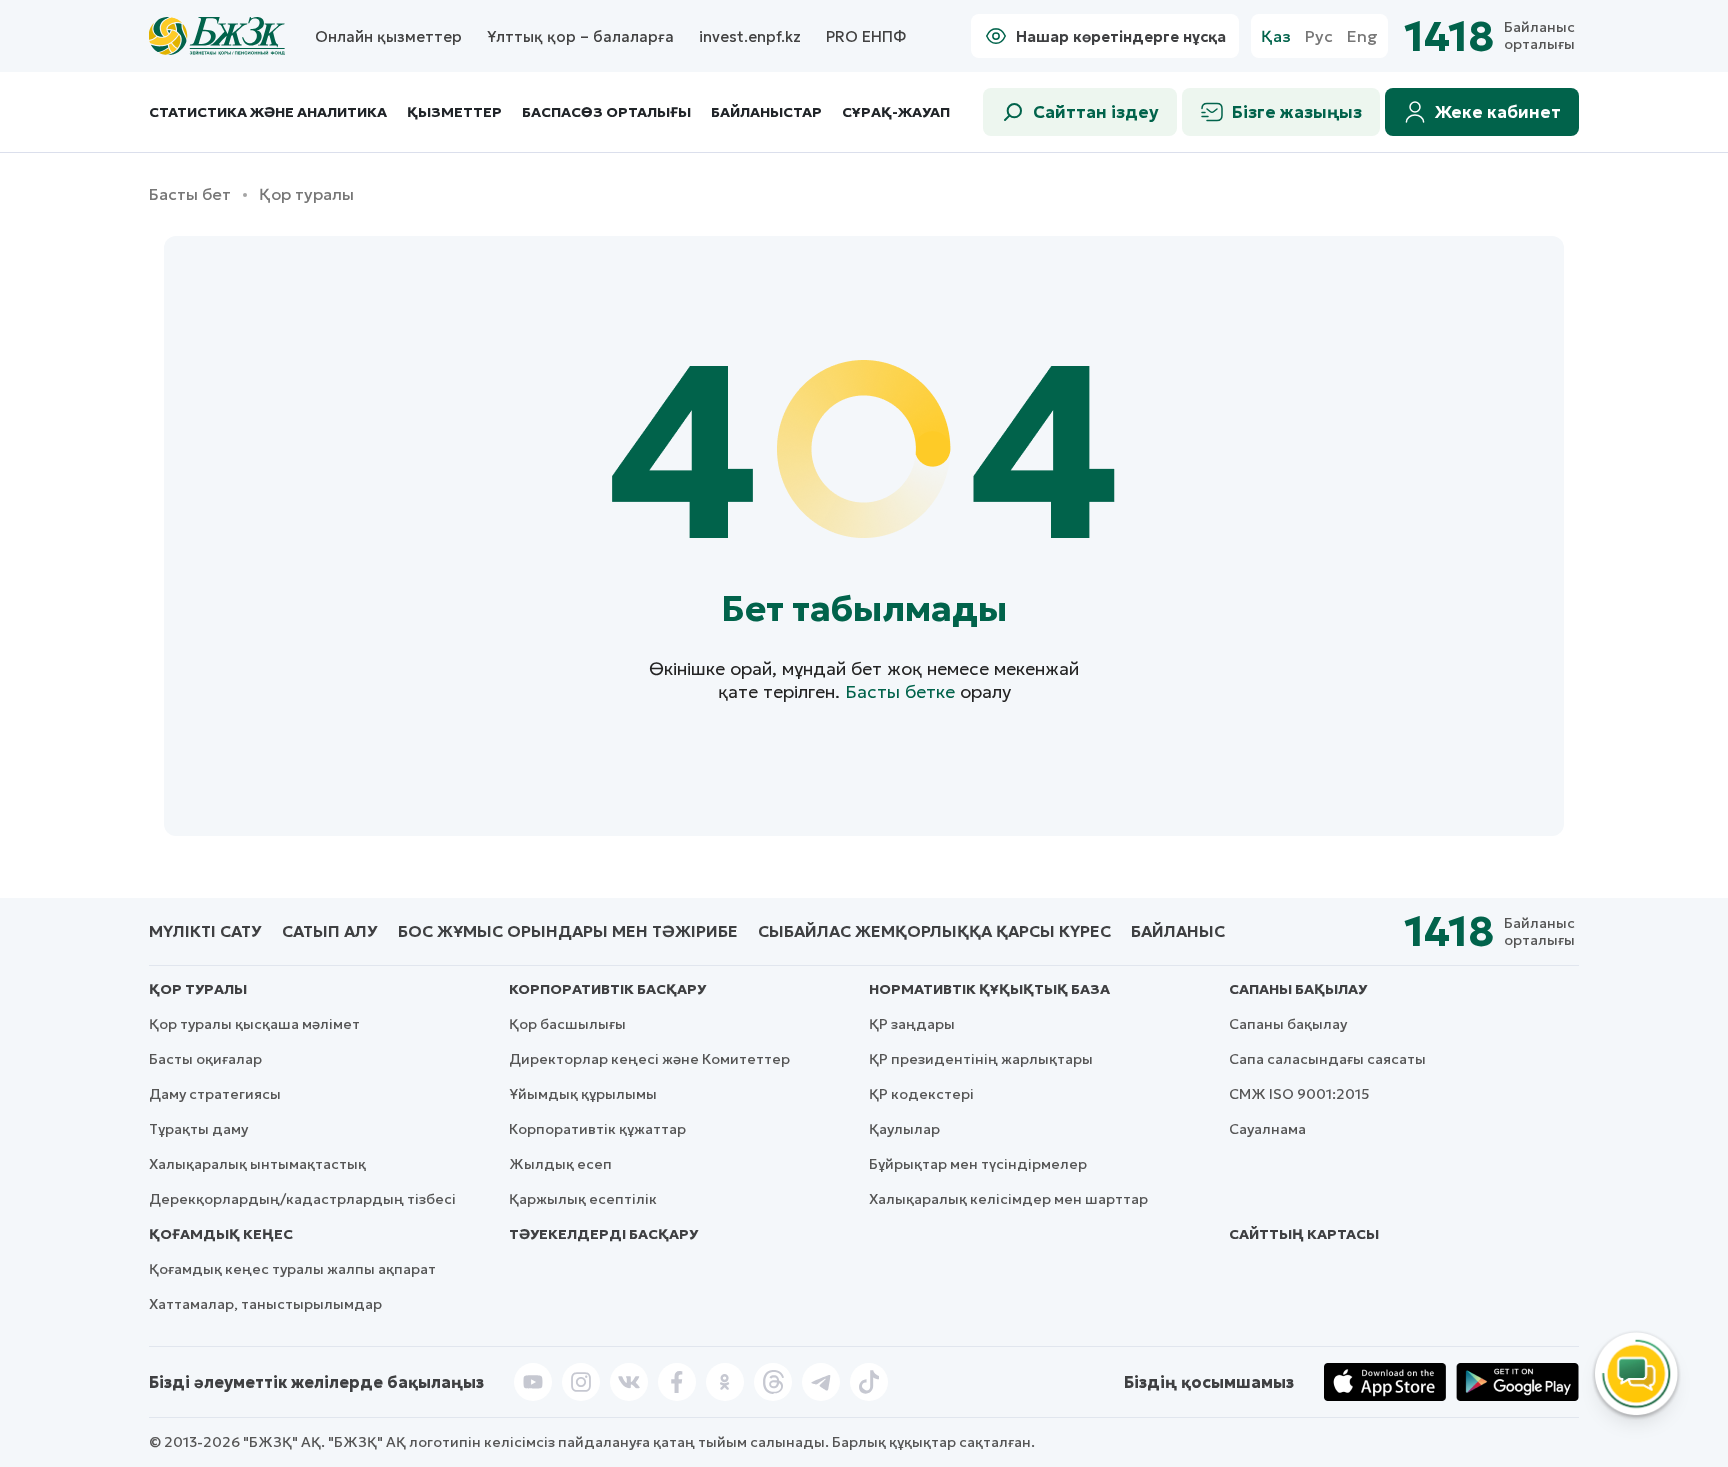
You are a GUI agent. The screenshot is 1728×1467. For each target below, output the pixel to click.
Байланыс (1178, 931)
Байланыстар (766, 112)
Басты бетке (900, 691)
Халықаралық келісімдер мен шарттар (1008, 1199)
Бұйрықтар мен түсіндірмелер (978, 1164)
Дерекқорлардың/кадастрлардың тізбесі (302, 1199)
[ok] (725, 1382)
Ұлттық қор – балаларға (580, 36)
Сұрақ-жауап (896, 112)
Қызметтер (454, 112)
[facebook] (677, 1382)
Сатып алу (330, 931)
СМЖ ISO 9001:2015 (1299, 1094)
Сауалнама (1267, 1129)
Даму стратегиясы (215, 1094)
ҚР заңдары (912, 1024)
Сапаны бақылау (1298, 989)
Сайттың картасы (1304, 1234)
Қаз (1276, 36)
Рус (1319, 36)
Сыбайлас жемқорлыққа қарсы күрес (934, 931)
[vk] (629, 1382)
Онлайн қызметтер (388, 36)
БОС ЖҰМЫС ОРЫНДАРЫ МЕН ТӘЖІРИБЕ (568, 931)
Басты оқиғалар (205, 1059)
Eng (1362, 36)
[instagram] (581, 1382)
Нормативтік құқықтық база (989, 989)
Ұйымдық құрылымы (583, 1094)
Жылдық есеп (560, 1164)
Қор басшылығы (567, 1024)
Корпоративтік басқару (607, 989)
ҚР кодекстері (921, 1094)
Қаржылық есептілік (583, 1199)
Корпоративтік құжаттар (597, 1129)
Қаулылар (904, 1129)
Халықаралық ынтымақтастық (257, 1164)
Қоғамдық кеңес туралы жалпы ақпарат (292, 1269)
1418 (1449, 36)
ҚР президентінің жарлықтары (981, 1059)
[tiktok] (869, 1382)
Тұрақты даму (198, 1129)
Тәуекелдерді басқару (603, 1234)
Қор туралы (198, 989)
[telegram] (821, 1382)
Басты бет (190, 194)
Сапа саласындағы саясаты (1327, 1059)
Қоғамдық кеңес (221, 1234)
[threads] (773, 1382)
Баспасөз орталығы (606, 112)
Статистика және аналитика (268, 112)
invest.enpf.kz (750, 36)
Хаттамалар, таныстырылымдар (265, 1304)
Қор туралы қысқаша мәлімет (254, 1024)
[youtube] (533, 1382)
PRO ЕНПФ (866, 36)
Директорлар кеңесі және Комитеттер (649, 1059)
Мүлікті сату (205, 931)
